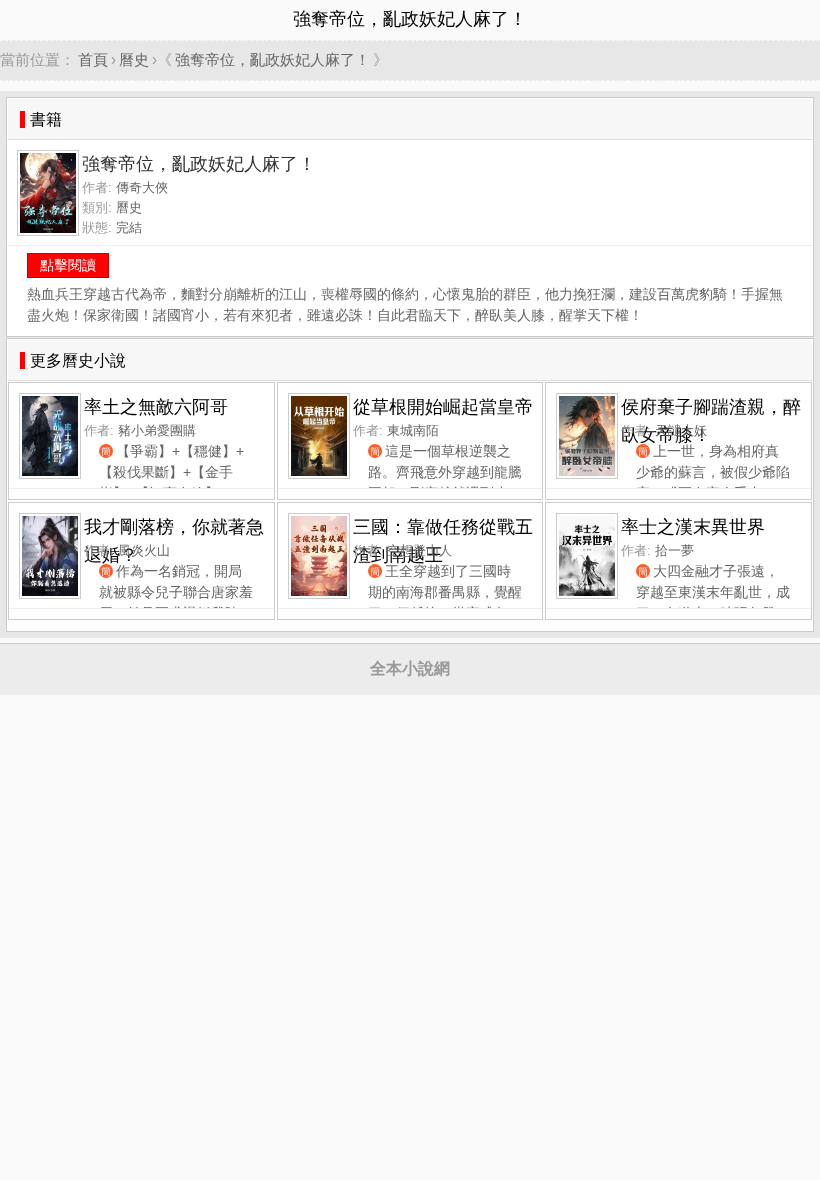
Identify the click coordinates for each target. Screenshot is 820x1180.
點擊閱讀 (68, 265)
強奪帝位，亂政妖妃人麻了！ (272, 59)
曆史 (134, 59)
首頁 (93, 59)
